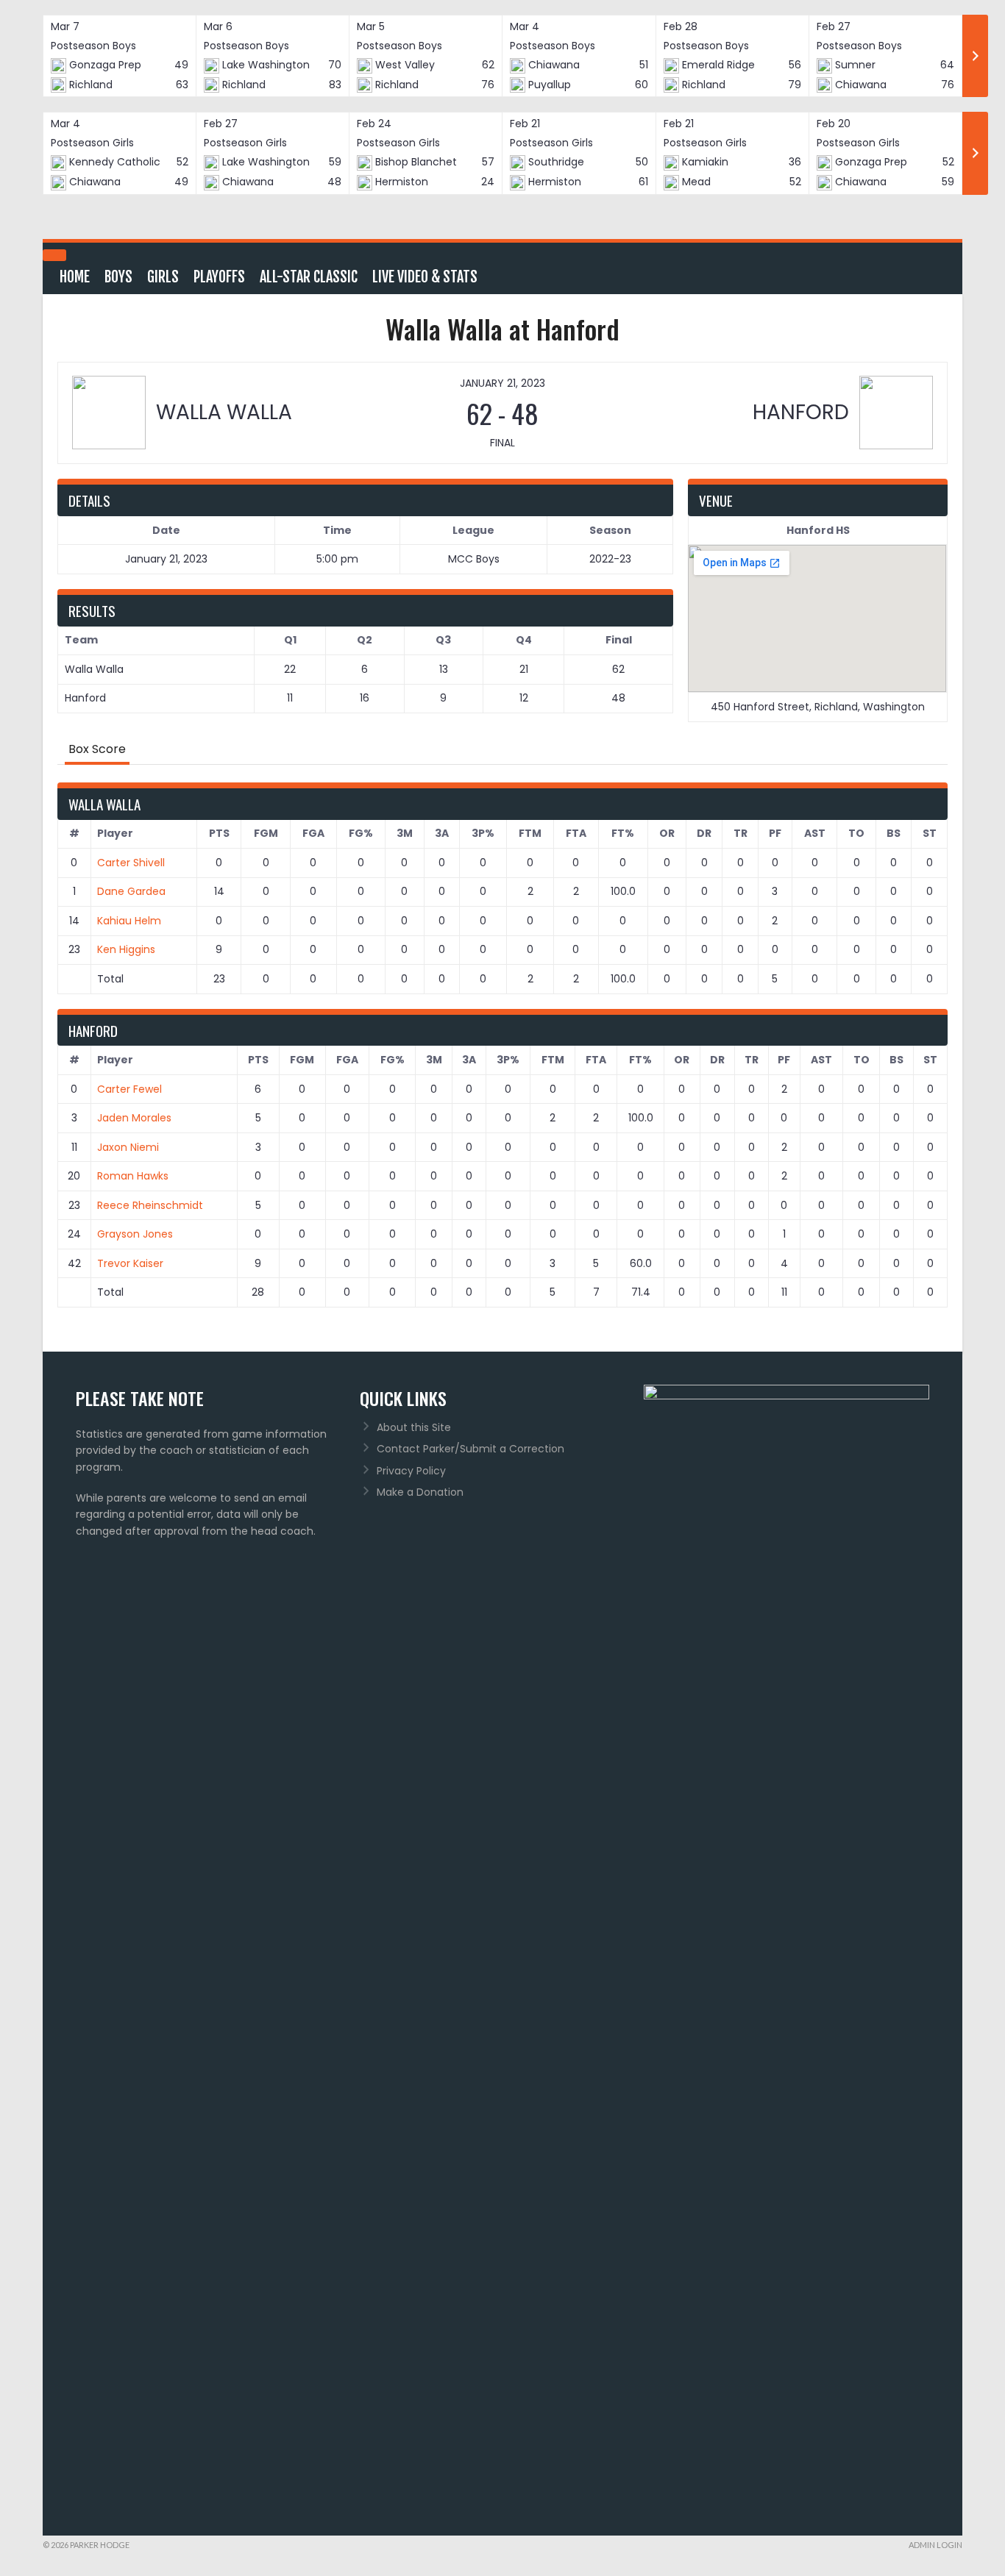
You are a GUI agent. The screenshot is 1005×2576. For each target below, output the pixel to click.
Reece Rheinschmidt (150, 1205)
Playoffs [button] (219, 277)
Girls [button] (163, 277)
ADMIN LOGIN (935, 2545)
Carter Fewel (129, 1089)
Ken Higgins (126, 949)
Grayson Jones (135, 1234)
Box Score (97, 749)
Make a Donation (420, 1492)
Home (75, 277)
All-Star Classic (309, 277)
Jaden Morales (134, 1118)
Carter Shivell (131, 863)
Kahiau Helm (129, 921)
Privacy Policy (411, 1471)
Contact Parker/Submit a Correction (470, 1449)
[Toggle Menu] (54, 255)
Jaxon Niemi (128, 1147)
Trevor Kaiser (130, 1263)
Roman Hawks (133, 1176)
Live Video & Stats (425, 277)
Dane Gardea (131, 891)
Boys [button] (118, 277)
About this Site (414, 1427)
